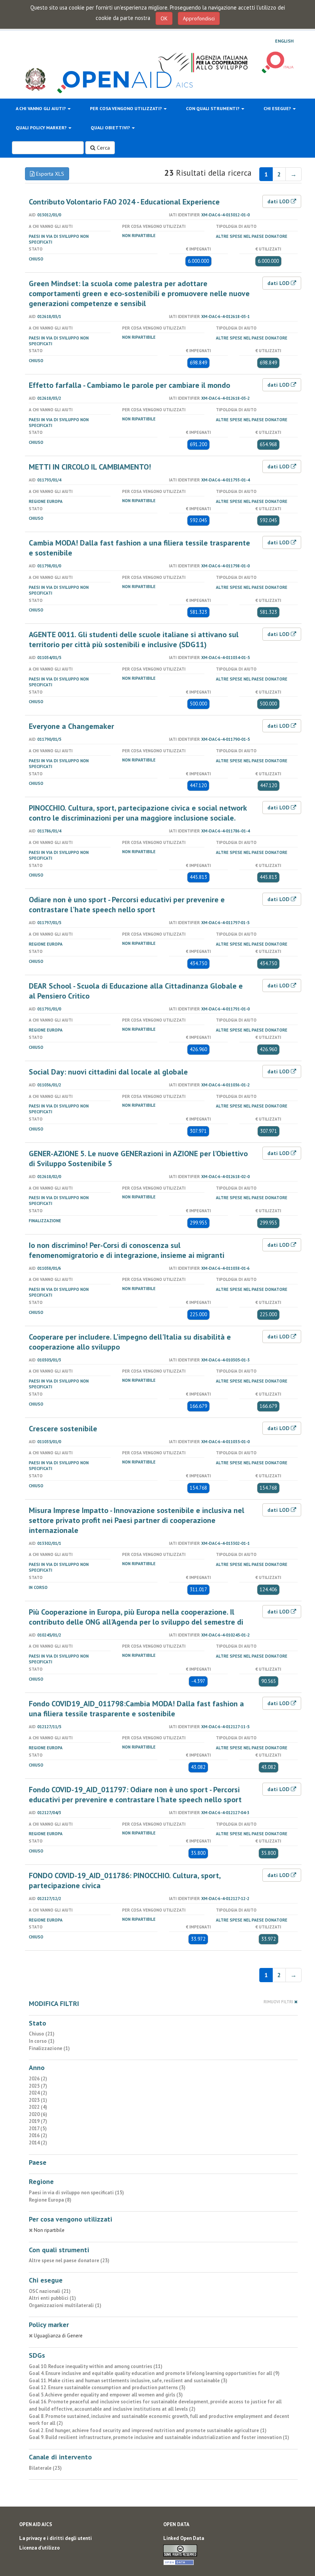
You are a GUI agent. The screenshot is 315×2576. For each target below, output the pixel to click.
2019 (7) (38, 2121)
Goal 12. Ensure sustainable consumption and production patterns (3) (107, 2387)
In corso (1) (42, 2041)
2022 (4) (38, 2107)
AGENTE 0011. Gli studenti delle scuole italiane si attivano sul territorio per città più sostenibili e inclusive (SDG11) (134, 639)
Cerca (103, 148)
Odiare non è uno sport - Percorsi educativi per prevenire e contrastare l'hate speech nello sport (127, 905)
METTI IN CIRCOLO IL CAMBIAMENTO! (90, 467)
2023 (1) (38, 2100)
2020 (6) (38, 2114)
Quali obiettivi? (111, 128)
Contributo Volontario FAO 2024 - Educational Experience (124, 202)
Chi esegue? (278, 108)
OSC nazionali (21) (50, 2291)
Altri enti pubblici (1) (52, 2298)
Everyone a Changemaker (71, 726)
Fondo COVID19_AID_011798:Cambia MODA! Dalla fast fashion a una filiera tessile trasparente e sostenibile (136, 1709)
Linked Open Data (184, 2538)
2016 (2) (38, 2135)
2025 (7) (38, 2086)
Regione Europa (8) (50, 2200)
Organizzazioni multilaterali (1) (65, 2305)
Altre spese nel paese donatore (252, 236)
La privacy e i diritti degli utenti (56, 2538)
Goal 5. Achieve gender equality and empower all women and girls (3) (106, 2395)
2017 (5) (38, 2129)
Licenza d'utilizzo (40, 2548)
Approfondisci (199, 18)
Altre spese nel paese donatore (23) (69, 2260)
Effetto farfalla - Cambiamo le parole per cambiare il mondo (129, 385)
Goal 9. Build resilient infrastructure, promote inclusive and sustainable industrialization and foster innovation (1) (159, 2437)
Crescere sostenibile (63, 1429)
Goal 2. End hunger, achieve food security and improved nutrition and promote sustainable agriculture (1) (148, 2430)
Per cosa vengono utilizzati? (126, 108)
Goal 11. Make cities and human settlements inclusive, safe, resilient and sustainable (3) (128, 2381)
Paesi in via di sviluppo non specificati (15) (76, 2193)
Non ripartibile (139, 236)
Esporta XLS (49, 174)
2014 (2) (38, 2143)
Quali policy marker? (42, 128)
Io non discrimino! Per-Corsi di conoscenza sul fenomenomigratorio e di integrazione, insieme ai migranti (127, 1250)
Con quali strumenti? (213, 108)
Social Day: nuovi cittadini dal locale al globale (108, 1072)
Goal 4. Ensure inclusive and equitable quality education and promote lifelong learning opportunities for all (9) (154, 2373)
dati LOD (279, 201)
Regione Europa (46, 501)
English (284, 41)
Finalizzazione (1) (49, 2048)
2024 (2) (38, 2093)
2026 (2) (38, 2079)
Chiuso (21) (42, 2034)
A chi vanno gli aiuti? (41, 108)
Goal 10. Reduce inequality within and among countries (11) (96, 2366)
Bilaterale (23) (45, 2468)
